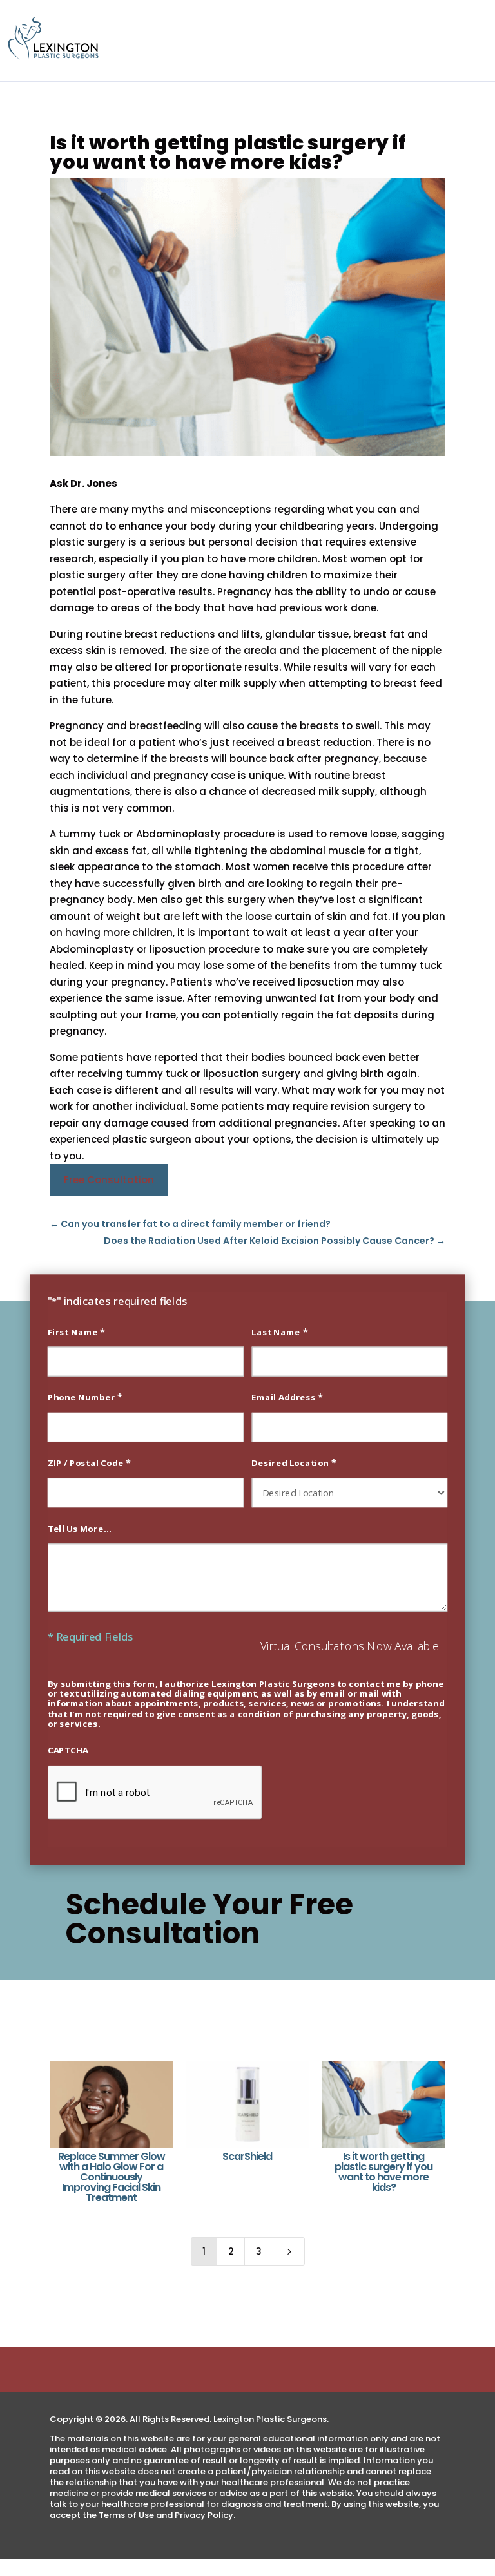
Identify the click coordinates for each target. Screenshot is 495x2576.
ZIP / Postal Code (89, 1462)
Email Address (287, 1397)
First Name (76, 1331)
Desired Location (294, 1462)
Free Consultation (109, 1180)
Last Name (279, 1331)
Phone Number (85, 1397)
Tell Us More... (80, 1528)
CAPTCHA (68, 1751)
